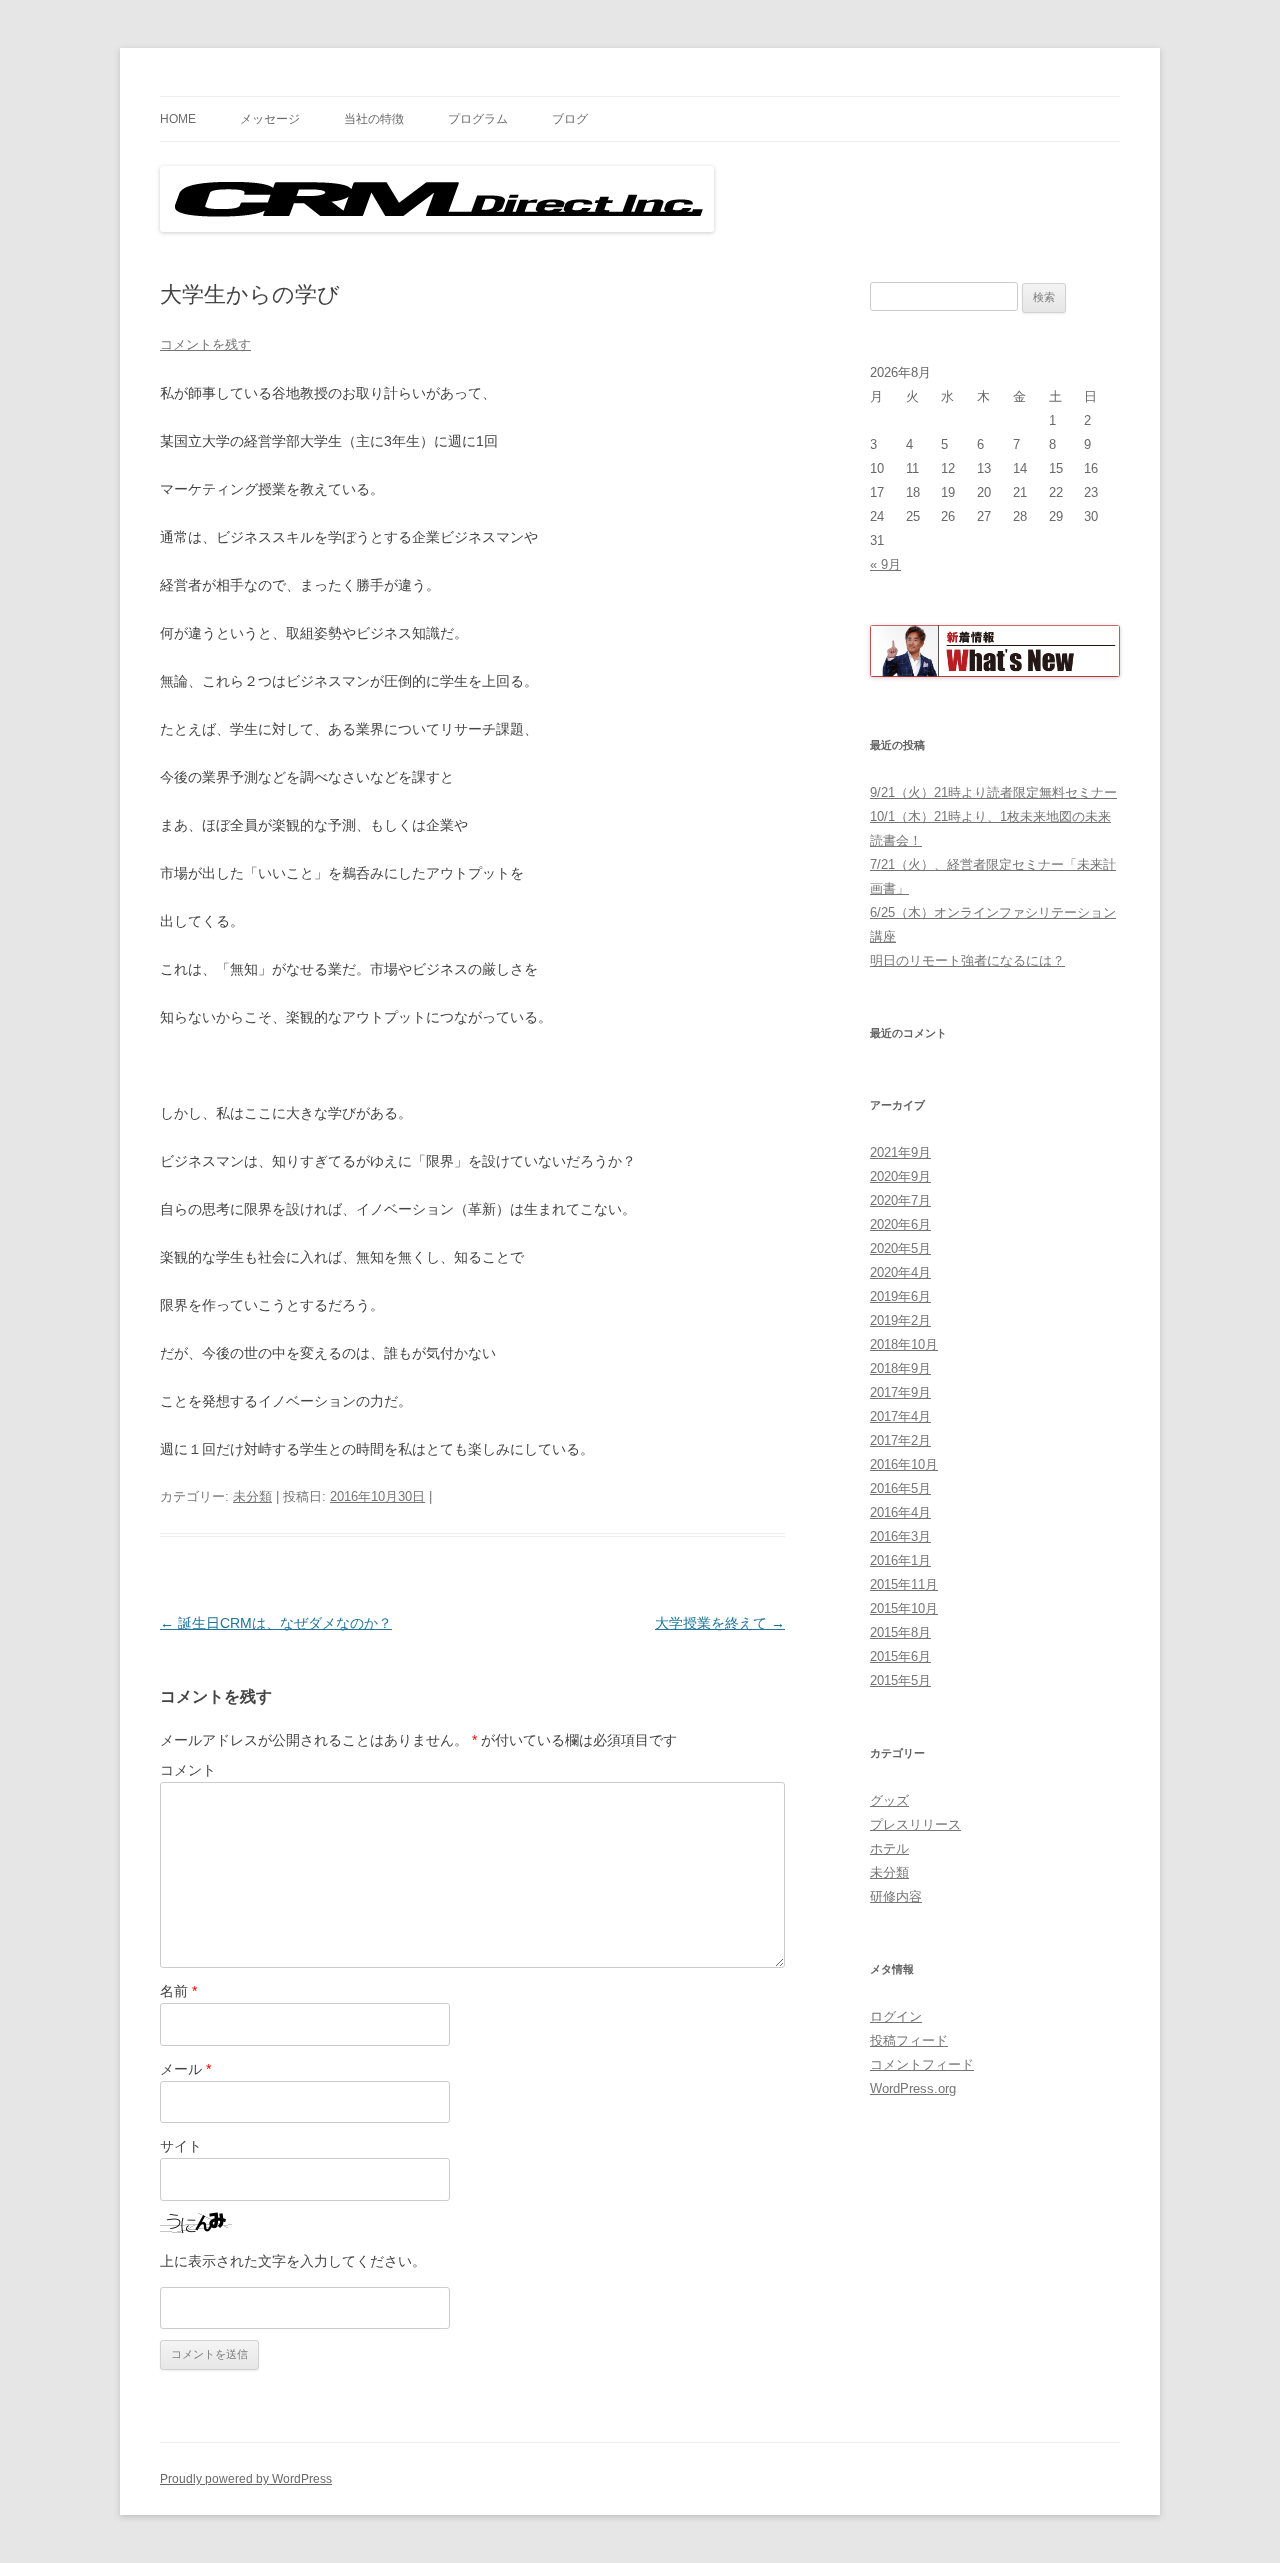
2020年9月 (900, 1176)
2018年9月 (900, 1368)
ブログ (570, 119)
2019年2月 (900, 1320)
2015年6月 (900, 1656)
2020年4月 (900, 1272)
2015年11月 (904, 1584)
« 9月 (885, 564)
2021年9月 (900, 1152)
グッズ (889, 1800)
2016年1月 (900, 1560)
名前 (178, 1991)
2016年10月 (904, 1464)
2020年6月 (900, 1224)
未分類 (252, 1496)
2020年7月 (900, 1200)
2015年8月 (900, 1632)
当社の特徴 (374, 119)
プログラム (478, 119)
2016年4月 (900, 1512)
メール (185, 2069)
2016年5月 (900, 1488)
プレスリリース (915, 1824)
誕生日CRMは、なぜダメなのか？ (276, 1623)
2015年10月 (904, 1608)
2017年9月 (900, 1392)
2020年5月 (900, 1248)
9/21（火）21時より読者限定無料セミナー (993, 792)
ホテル (889, 1848)
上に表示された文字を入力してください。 (293, 2261)
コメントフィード (922, 2064)
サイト (181, 2146)
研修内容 (896, 1896)
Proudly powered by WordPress (246, 2479)
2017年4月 (900, 1416)
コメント (188, 1770)
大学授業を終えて (720, 1623)
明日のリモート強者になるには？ (967, 960)
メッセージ (270, 119)
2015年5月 (900, 1680)
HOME (178, 119)
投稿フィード (909, 2040)
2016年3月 (900, 1536)
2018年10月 (904, 1344)
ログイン (896, 2016)
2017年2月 (900, 1440)
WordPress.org (913, 2088)
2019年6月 (900, 1296)
